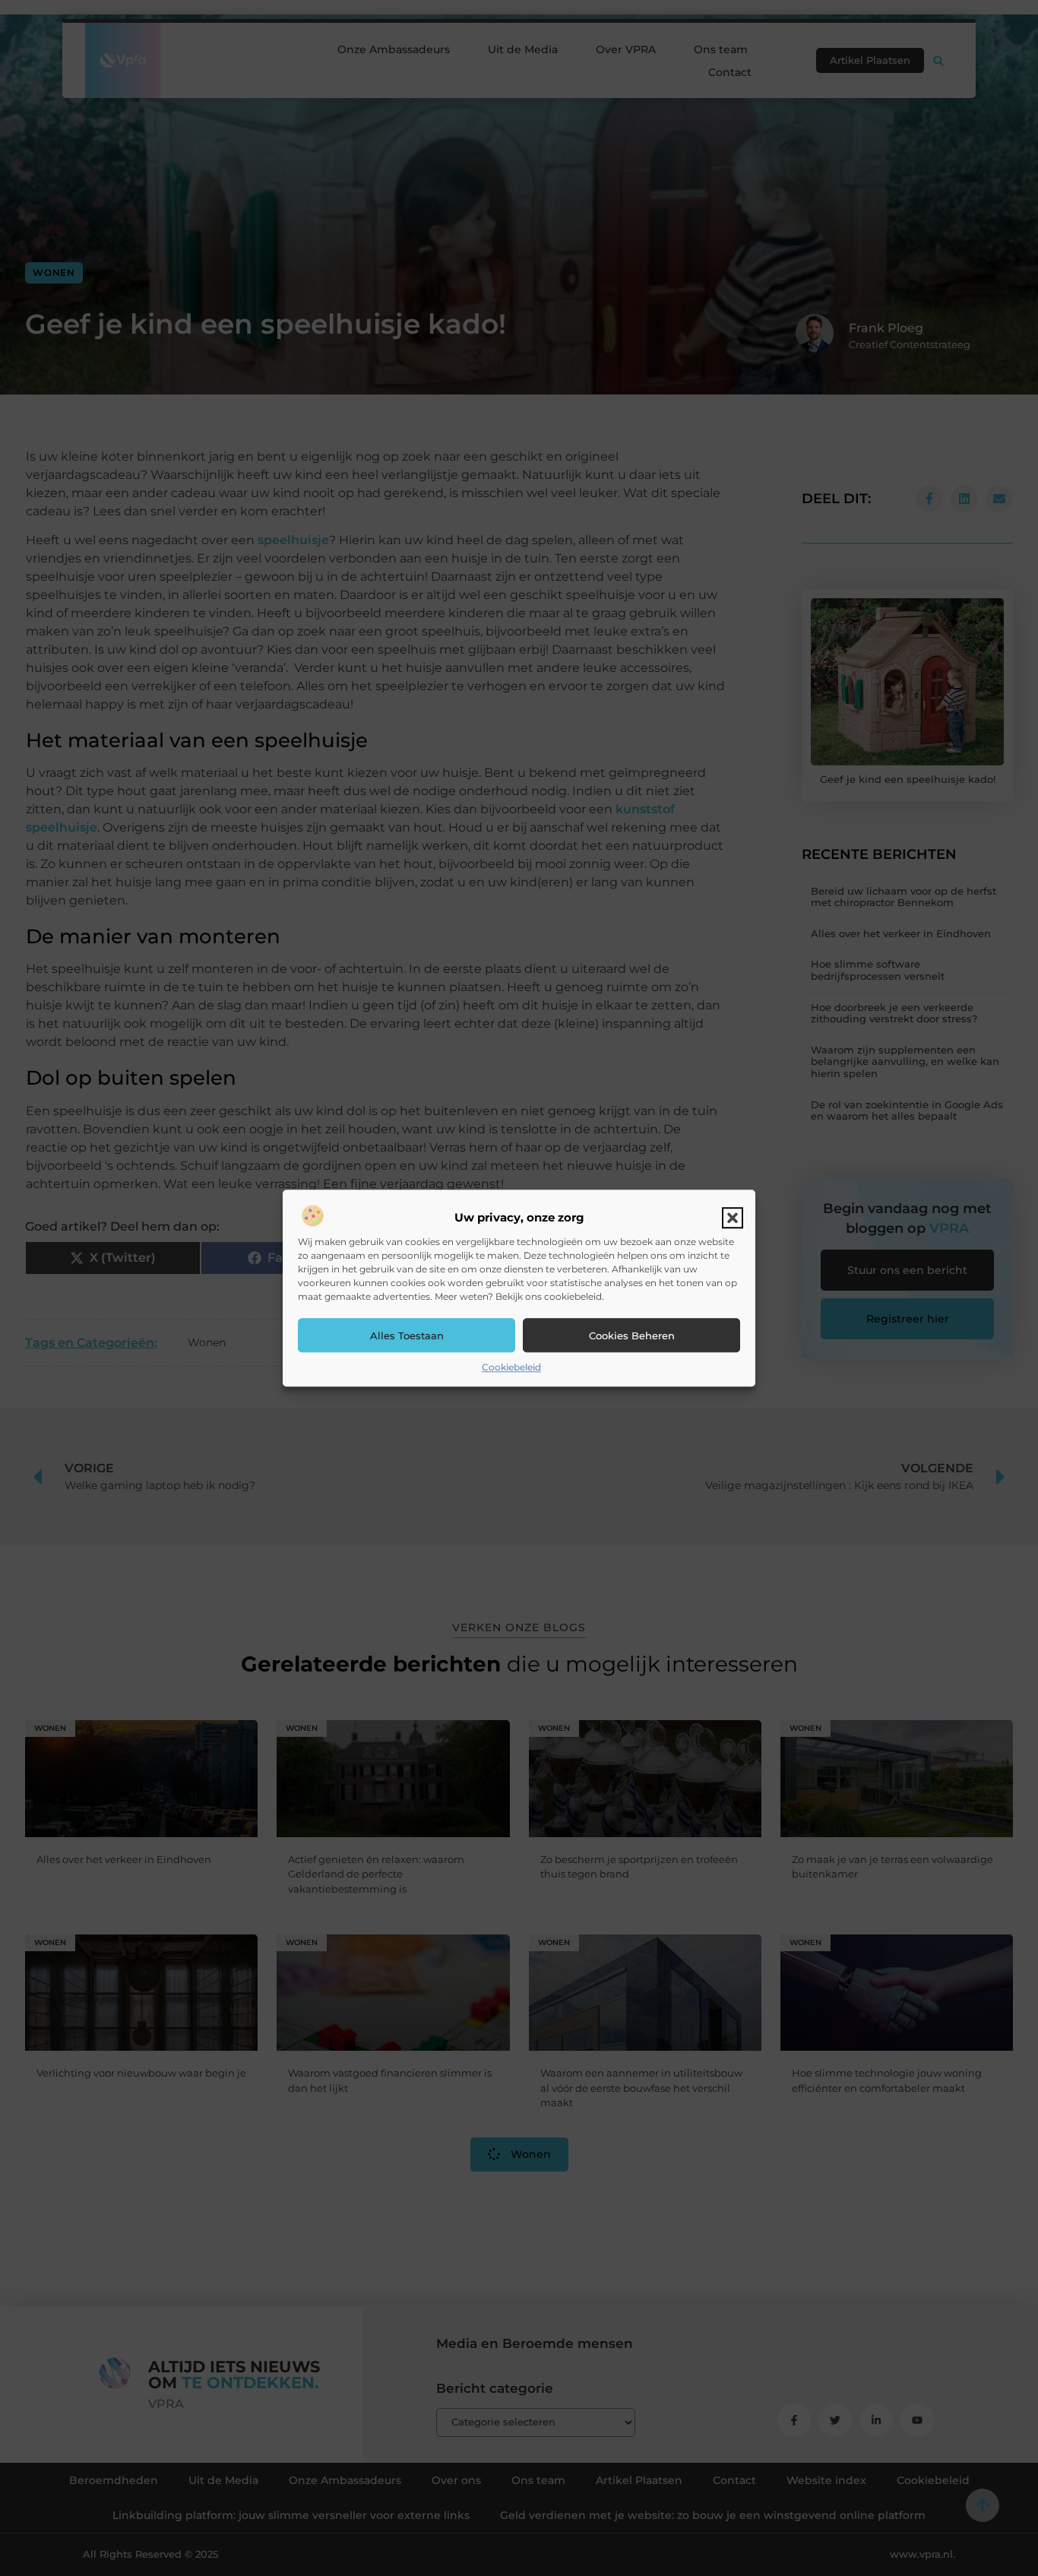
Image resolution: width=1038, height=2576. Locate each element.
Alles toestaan (407, 1336)
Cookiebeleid (511, 1368)
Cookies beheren (632, 1336)
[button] (733, 1218)
